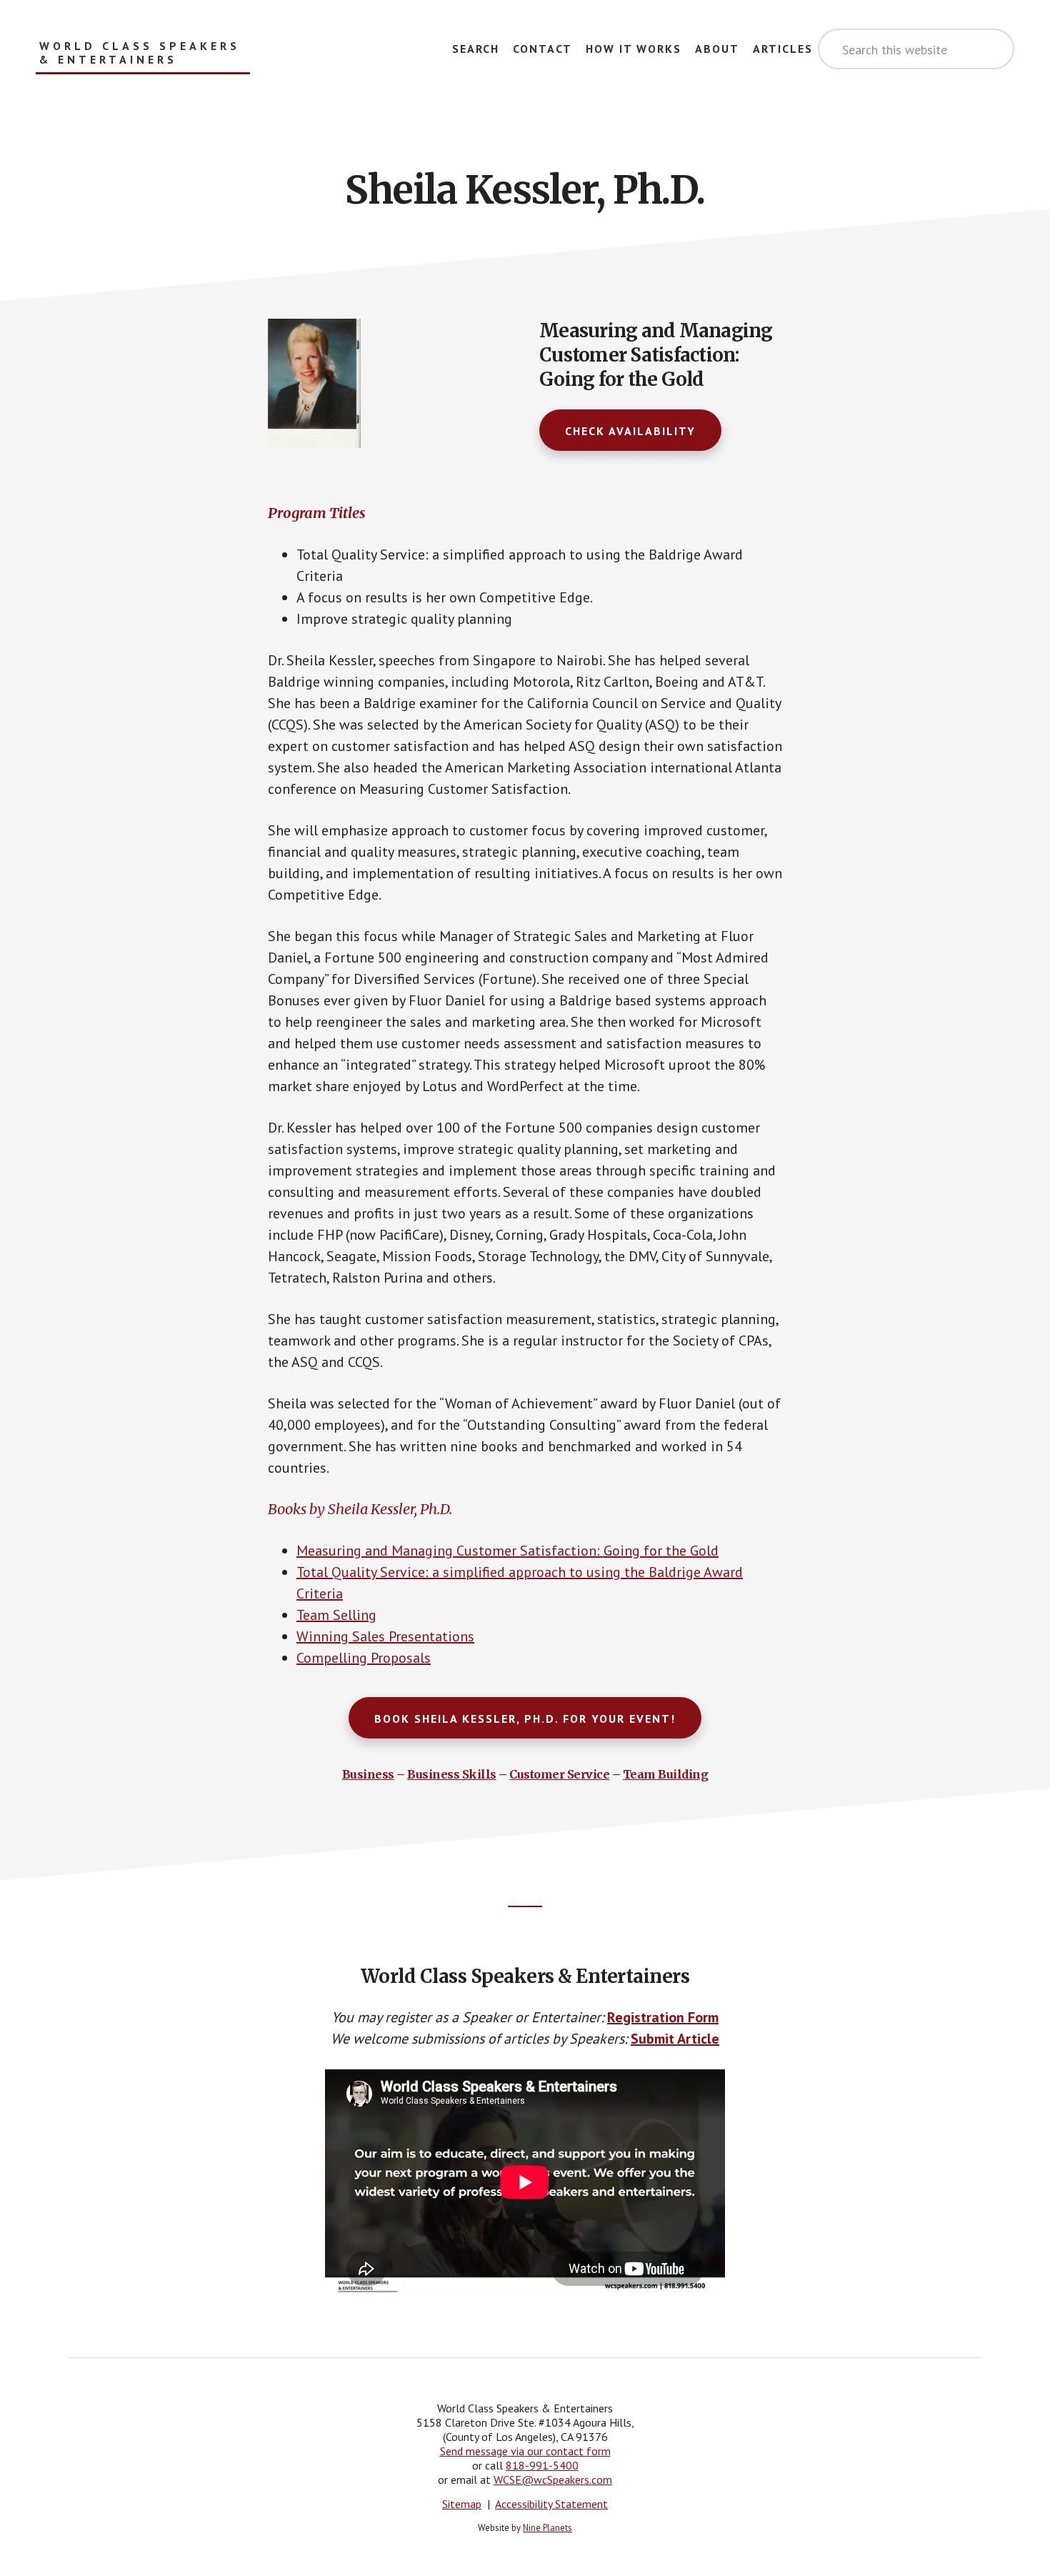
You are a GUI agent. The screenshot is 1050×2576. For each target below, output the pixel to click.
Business (368, 1774)
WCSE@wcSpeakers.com (553, 2480)
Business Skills (452, 1774)
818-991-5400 (542, 2465)
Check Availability (630, 431)
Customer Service (559, 1774)
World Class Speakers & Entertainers (140, 53)
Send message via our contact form (525, 2451)
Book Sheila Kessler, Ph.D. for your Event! (525, 1719)
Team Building (666, 1774)
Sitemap (462, 2504)
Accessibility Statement (551, 2504)
